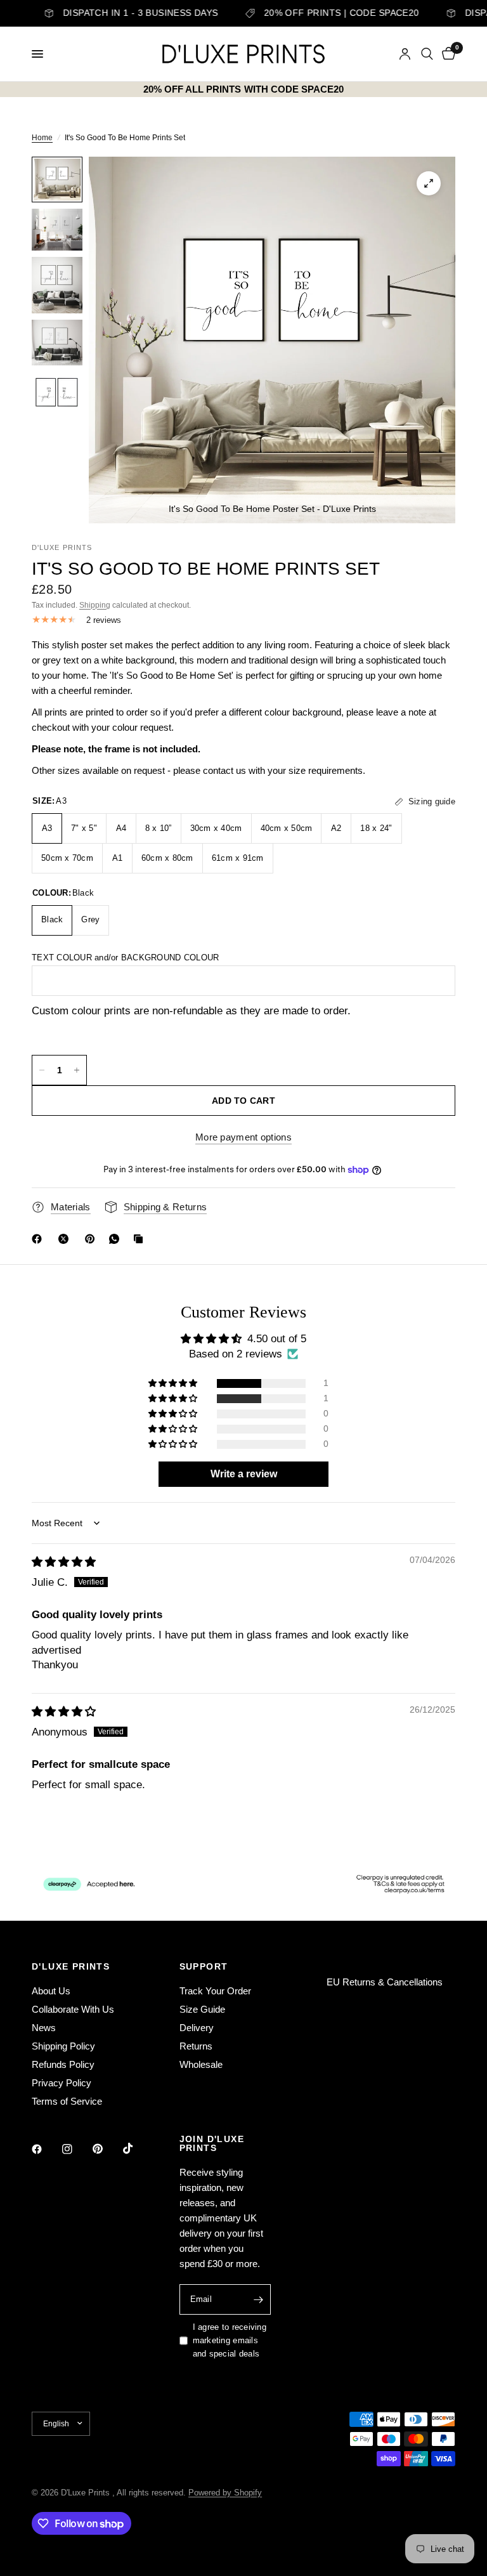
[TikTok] (137, 2148)
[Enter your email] (258, 2299)
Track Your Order (215, 1991)
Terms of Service (67, 2101)
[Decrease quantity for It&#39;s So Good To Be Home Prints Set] (42, 1070)
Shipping (95, 605)
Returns (196, 2046)
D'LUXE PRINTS (71, 1966)
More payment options (243, 1137)
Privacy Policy (62, 2083)
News (44, 2028)
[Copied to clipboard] (141, 1239)
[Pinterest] (93, 1239)
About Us (51, 1991)
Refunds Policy (63, 2064)
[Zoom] (429, 183)
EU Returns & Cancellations (385, 1982)
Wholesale (201, 2064)
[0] (446, 54)
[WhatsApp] (117, 1239)
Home (42, 138)
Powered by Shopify (225, 2493)
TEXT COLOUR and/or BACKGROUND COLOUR (125, 958)
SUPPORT (204, 1966)
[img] (64, 1562)
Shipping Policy (63, 2046)
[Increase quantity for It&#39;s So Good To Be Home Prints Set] (77, 1070)
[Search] (427, 54)
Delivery (197, 2028)
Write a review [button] (244, 1474)
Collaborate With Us (73, 2009)
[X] (66, 1239)
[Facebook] (39, 1239)
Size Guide (202, 2009)
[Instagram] (76, 2149)
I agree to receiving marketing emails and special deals (230, 2340)
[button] (174, 1383)
